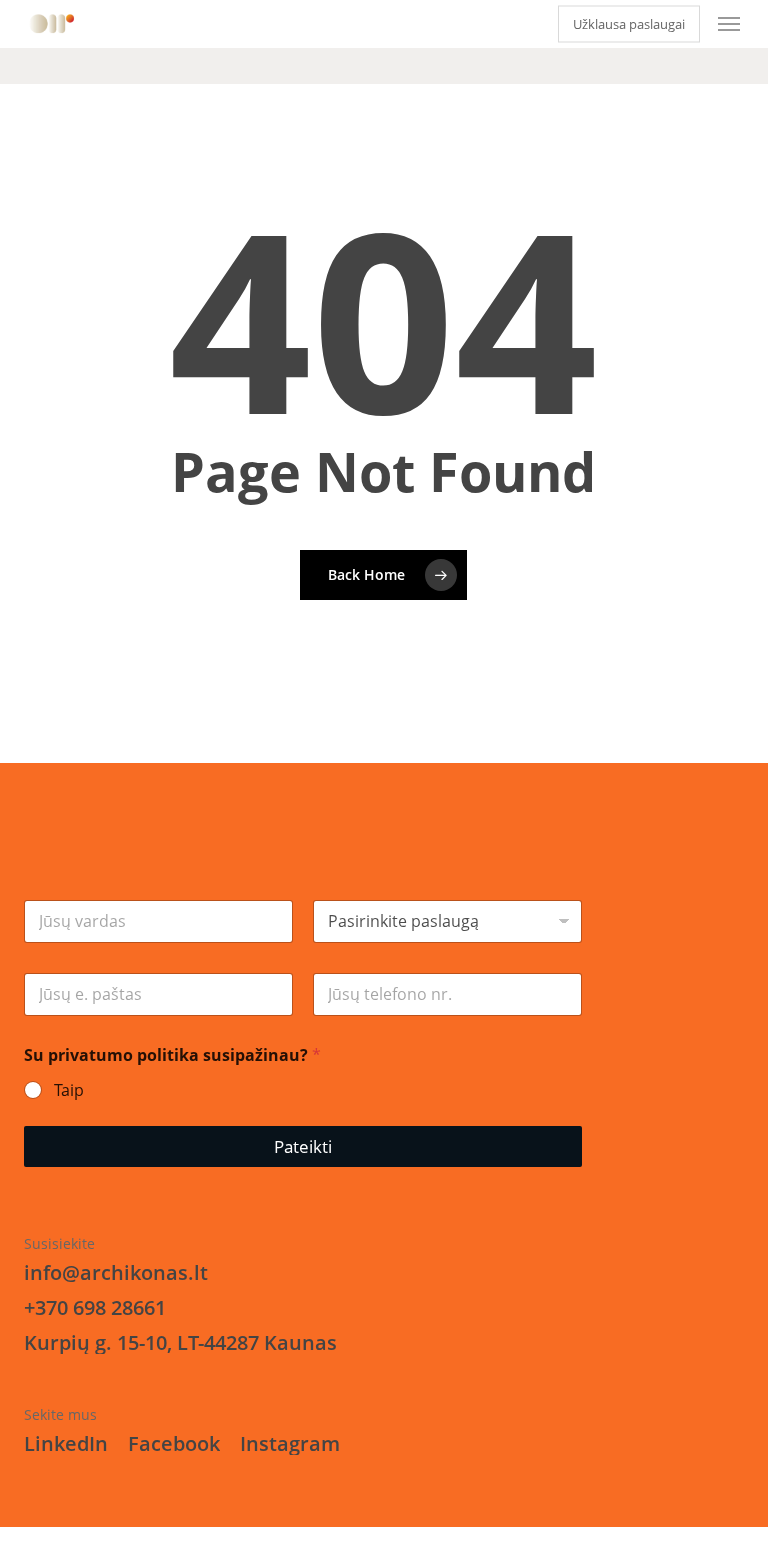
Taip (69, 1090)
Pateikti (303, 1146)
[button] (729, 24)
